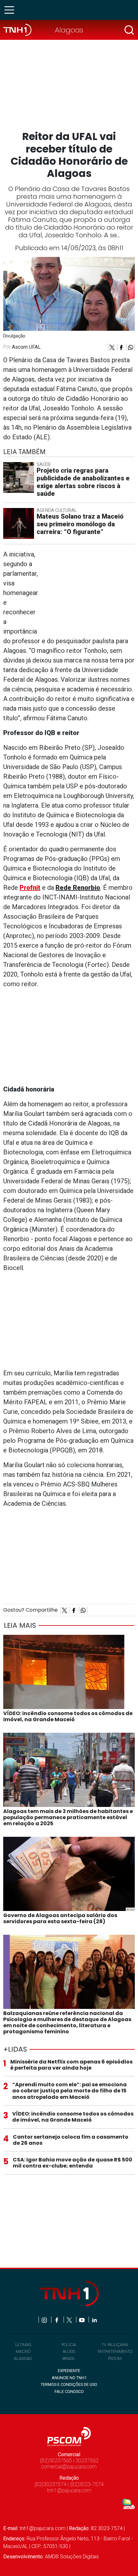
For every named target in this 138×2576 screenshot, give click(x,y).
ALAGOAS (23, 2358)
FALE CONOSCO (69, 2392)
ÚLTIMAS (23, 2345)
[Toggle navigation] (11, 10)
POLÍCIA (69, 2345)
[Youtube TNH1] (82, 2320)
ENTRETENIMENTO (115, 2351)
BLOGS (69, 2351)
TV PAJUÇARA (115, 2345)
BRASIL (69, 2358)
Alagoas (69, 30)
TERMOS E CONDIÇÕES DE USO (69, 2384)
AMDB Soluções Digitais (72, 2557)
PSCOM (115, 2358)
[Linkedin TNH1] (94, 2320)
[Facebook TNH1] (57, 2320)
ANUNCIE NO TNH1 (69, 2378)
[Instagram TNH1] (45, 2320)
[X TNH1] (70, 2320)
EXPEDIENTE (69, 2371)
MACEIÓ (23, 2351)
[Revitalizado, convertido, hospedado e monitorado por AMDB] (129, 2504)
